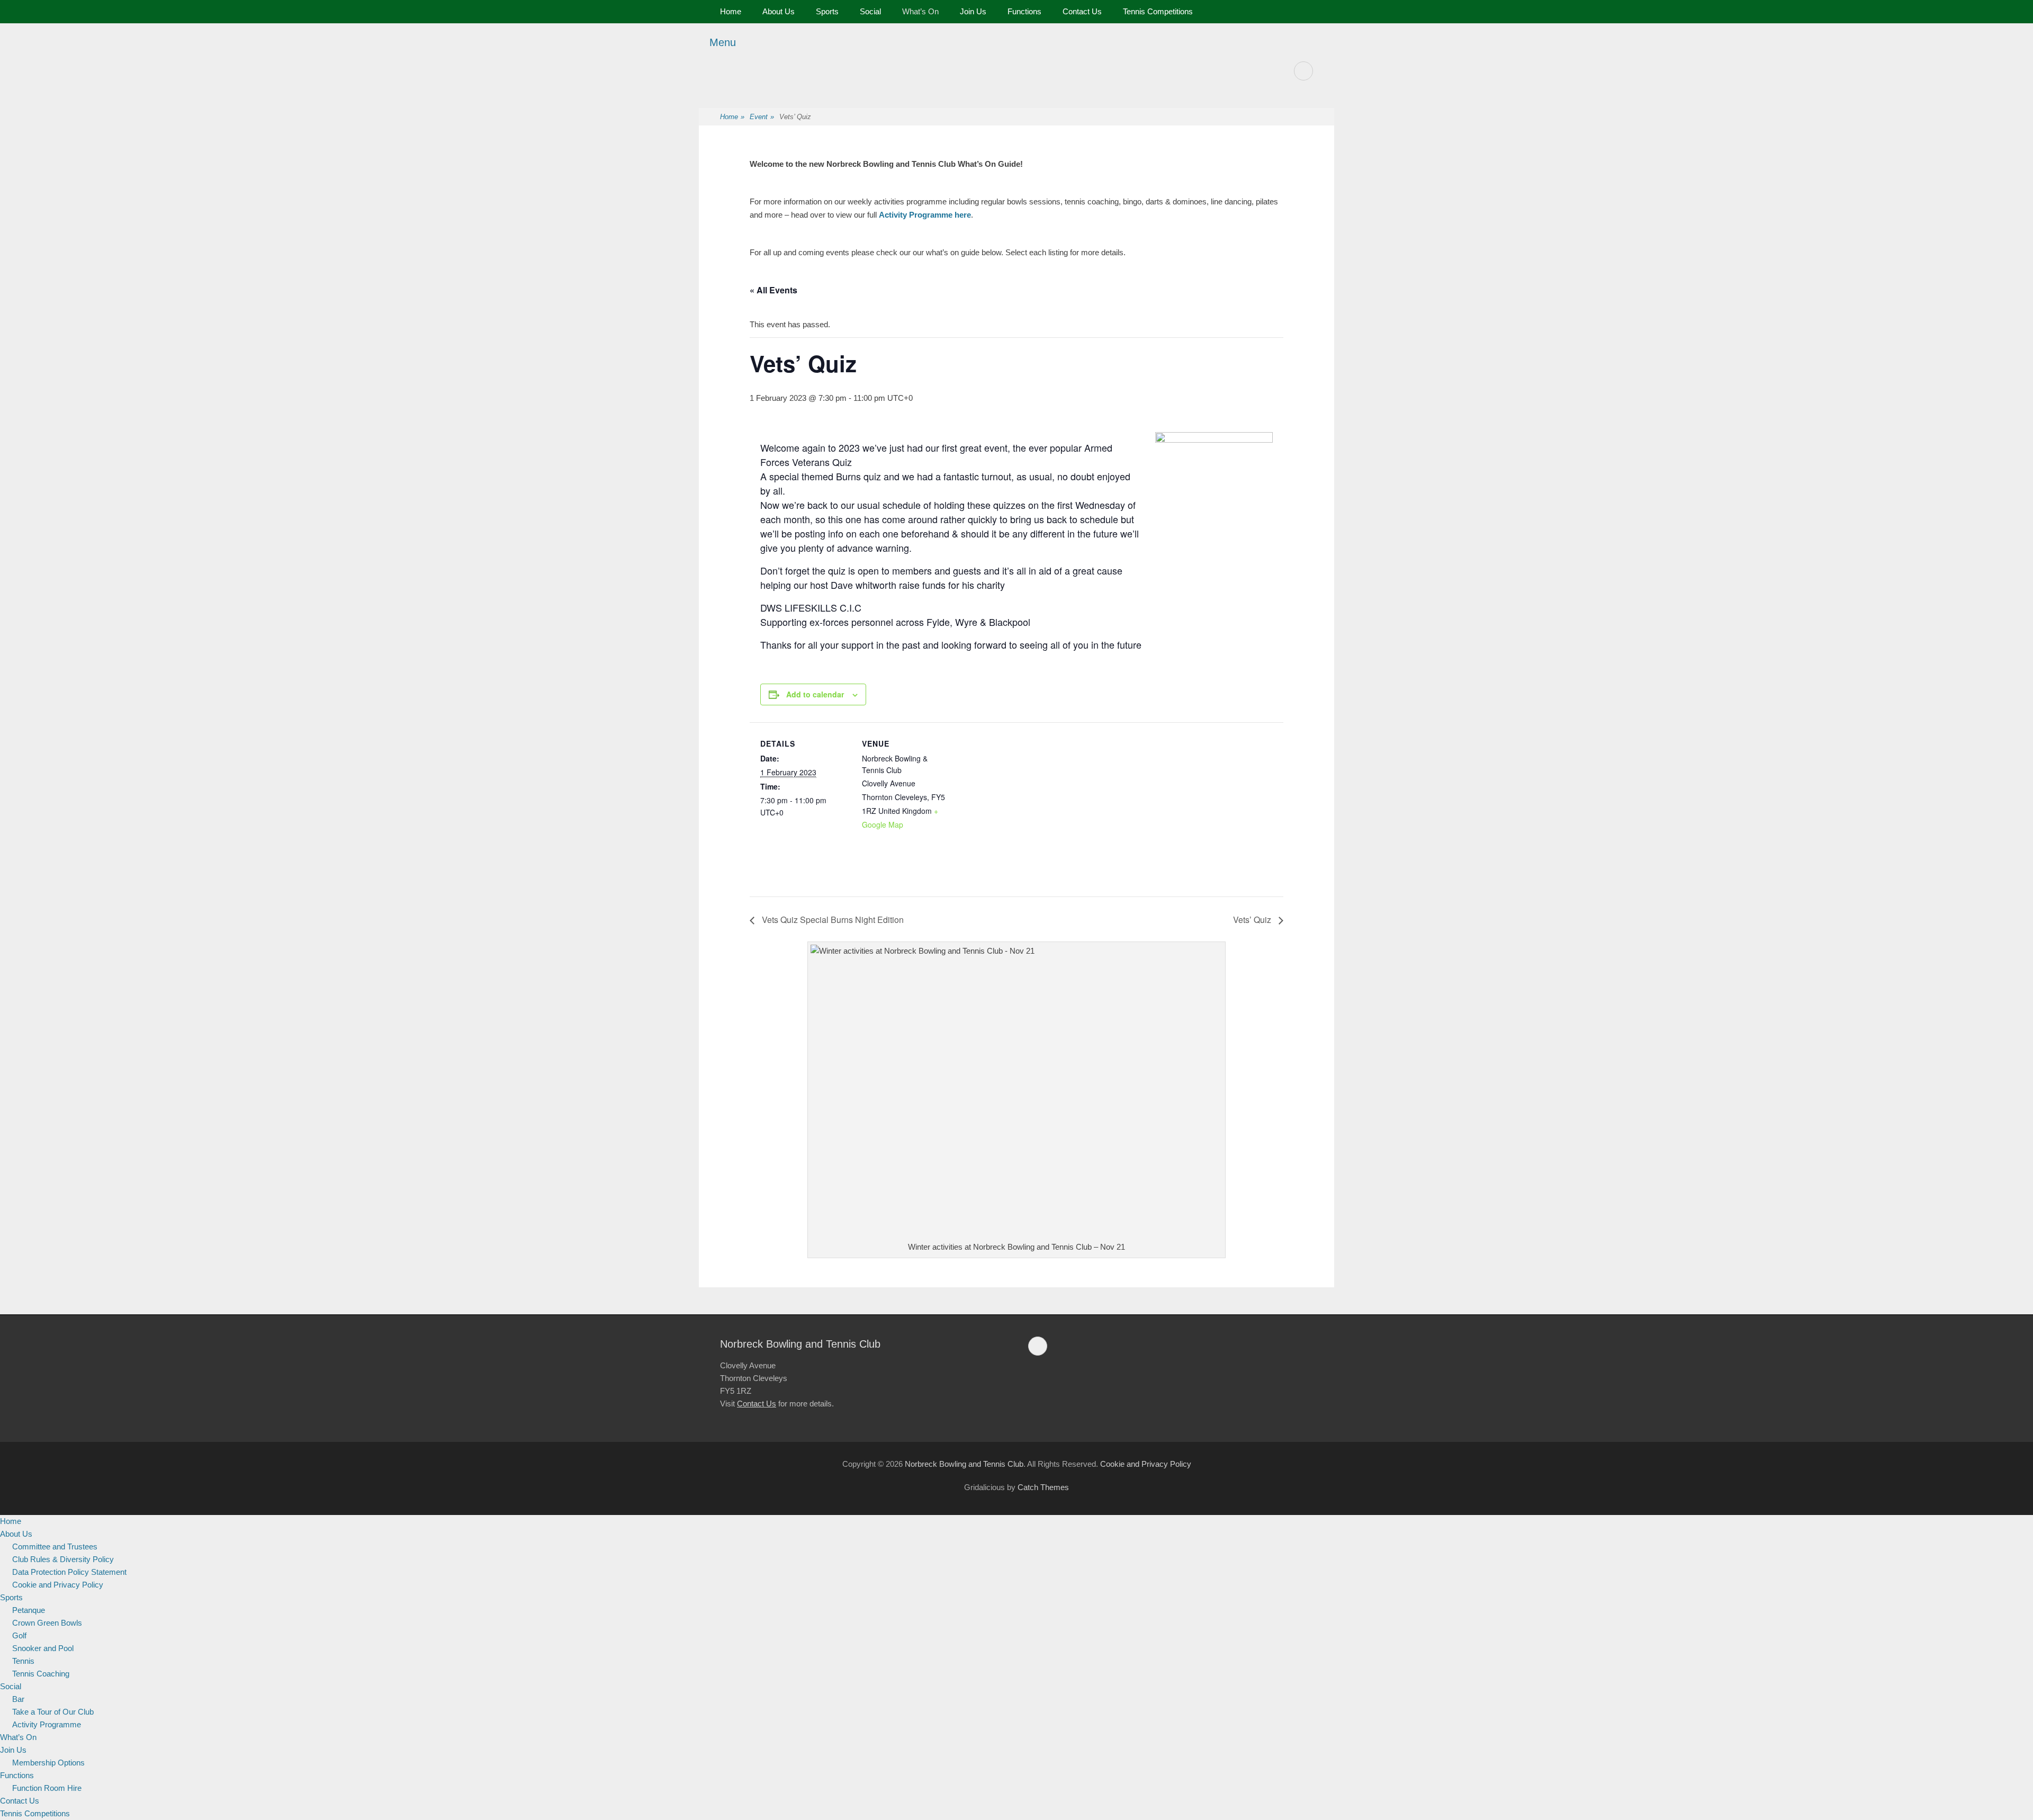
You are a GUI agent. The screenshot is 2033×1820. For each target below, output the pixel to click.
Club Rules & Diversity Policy (63, 1559)
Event (762, 117)
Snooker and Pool (43, 1648)
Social (870, 11)
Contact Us (1082, 11)
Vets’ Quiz (1253, 920)
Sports (827, 11)
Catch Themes (1043, 1487)
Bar (18, 1699)
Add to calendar (815, 694)
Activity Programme (47, 1724)
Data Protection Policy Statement (69, 1572)
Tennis (23, 1661)
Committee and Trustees (55, 1546)
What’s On (920, 11)
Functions (1024, 11)
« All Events (773, 290)
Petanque (29, 1610)
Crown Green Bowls (47, 1623)
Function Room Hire (47, 1788)
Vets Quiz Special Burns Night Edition (832, 920)
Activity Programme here (925, 215)
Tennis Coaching (41, 1674)
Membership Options (48, 1763)
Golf (19, 1635)
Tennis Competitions (1158, 11)
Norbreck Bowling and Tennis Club (964, 1464)
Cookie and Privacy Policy (1146, 1464)
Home (731, 11)
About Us (779, 11)
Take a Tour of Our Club (53, 1712)
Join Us (973, 11)
